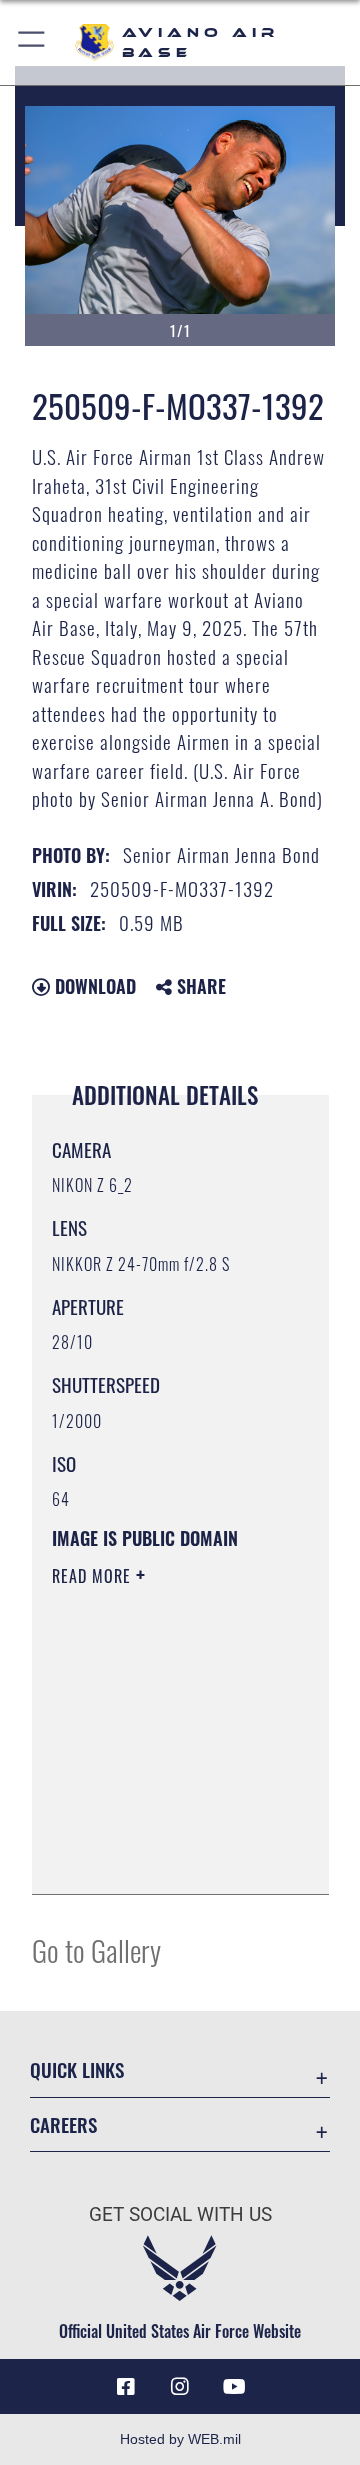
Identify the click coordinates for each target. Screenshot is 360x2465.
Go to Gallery (96, 1949)
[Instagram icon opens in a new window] (180, 2387)
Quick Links (77, 2069)
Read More (94, 1576)
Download (93, 986)
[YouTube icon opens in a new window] (234, 2387)
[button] (32, 42)
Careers (63, 2124)
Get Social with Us (180, 2214)
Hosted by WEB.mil (180, 2439)
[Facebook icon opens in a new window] (126, 2387)
